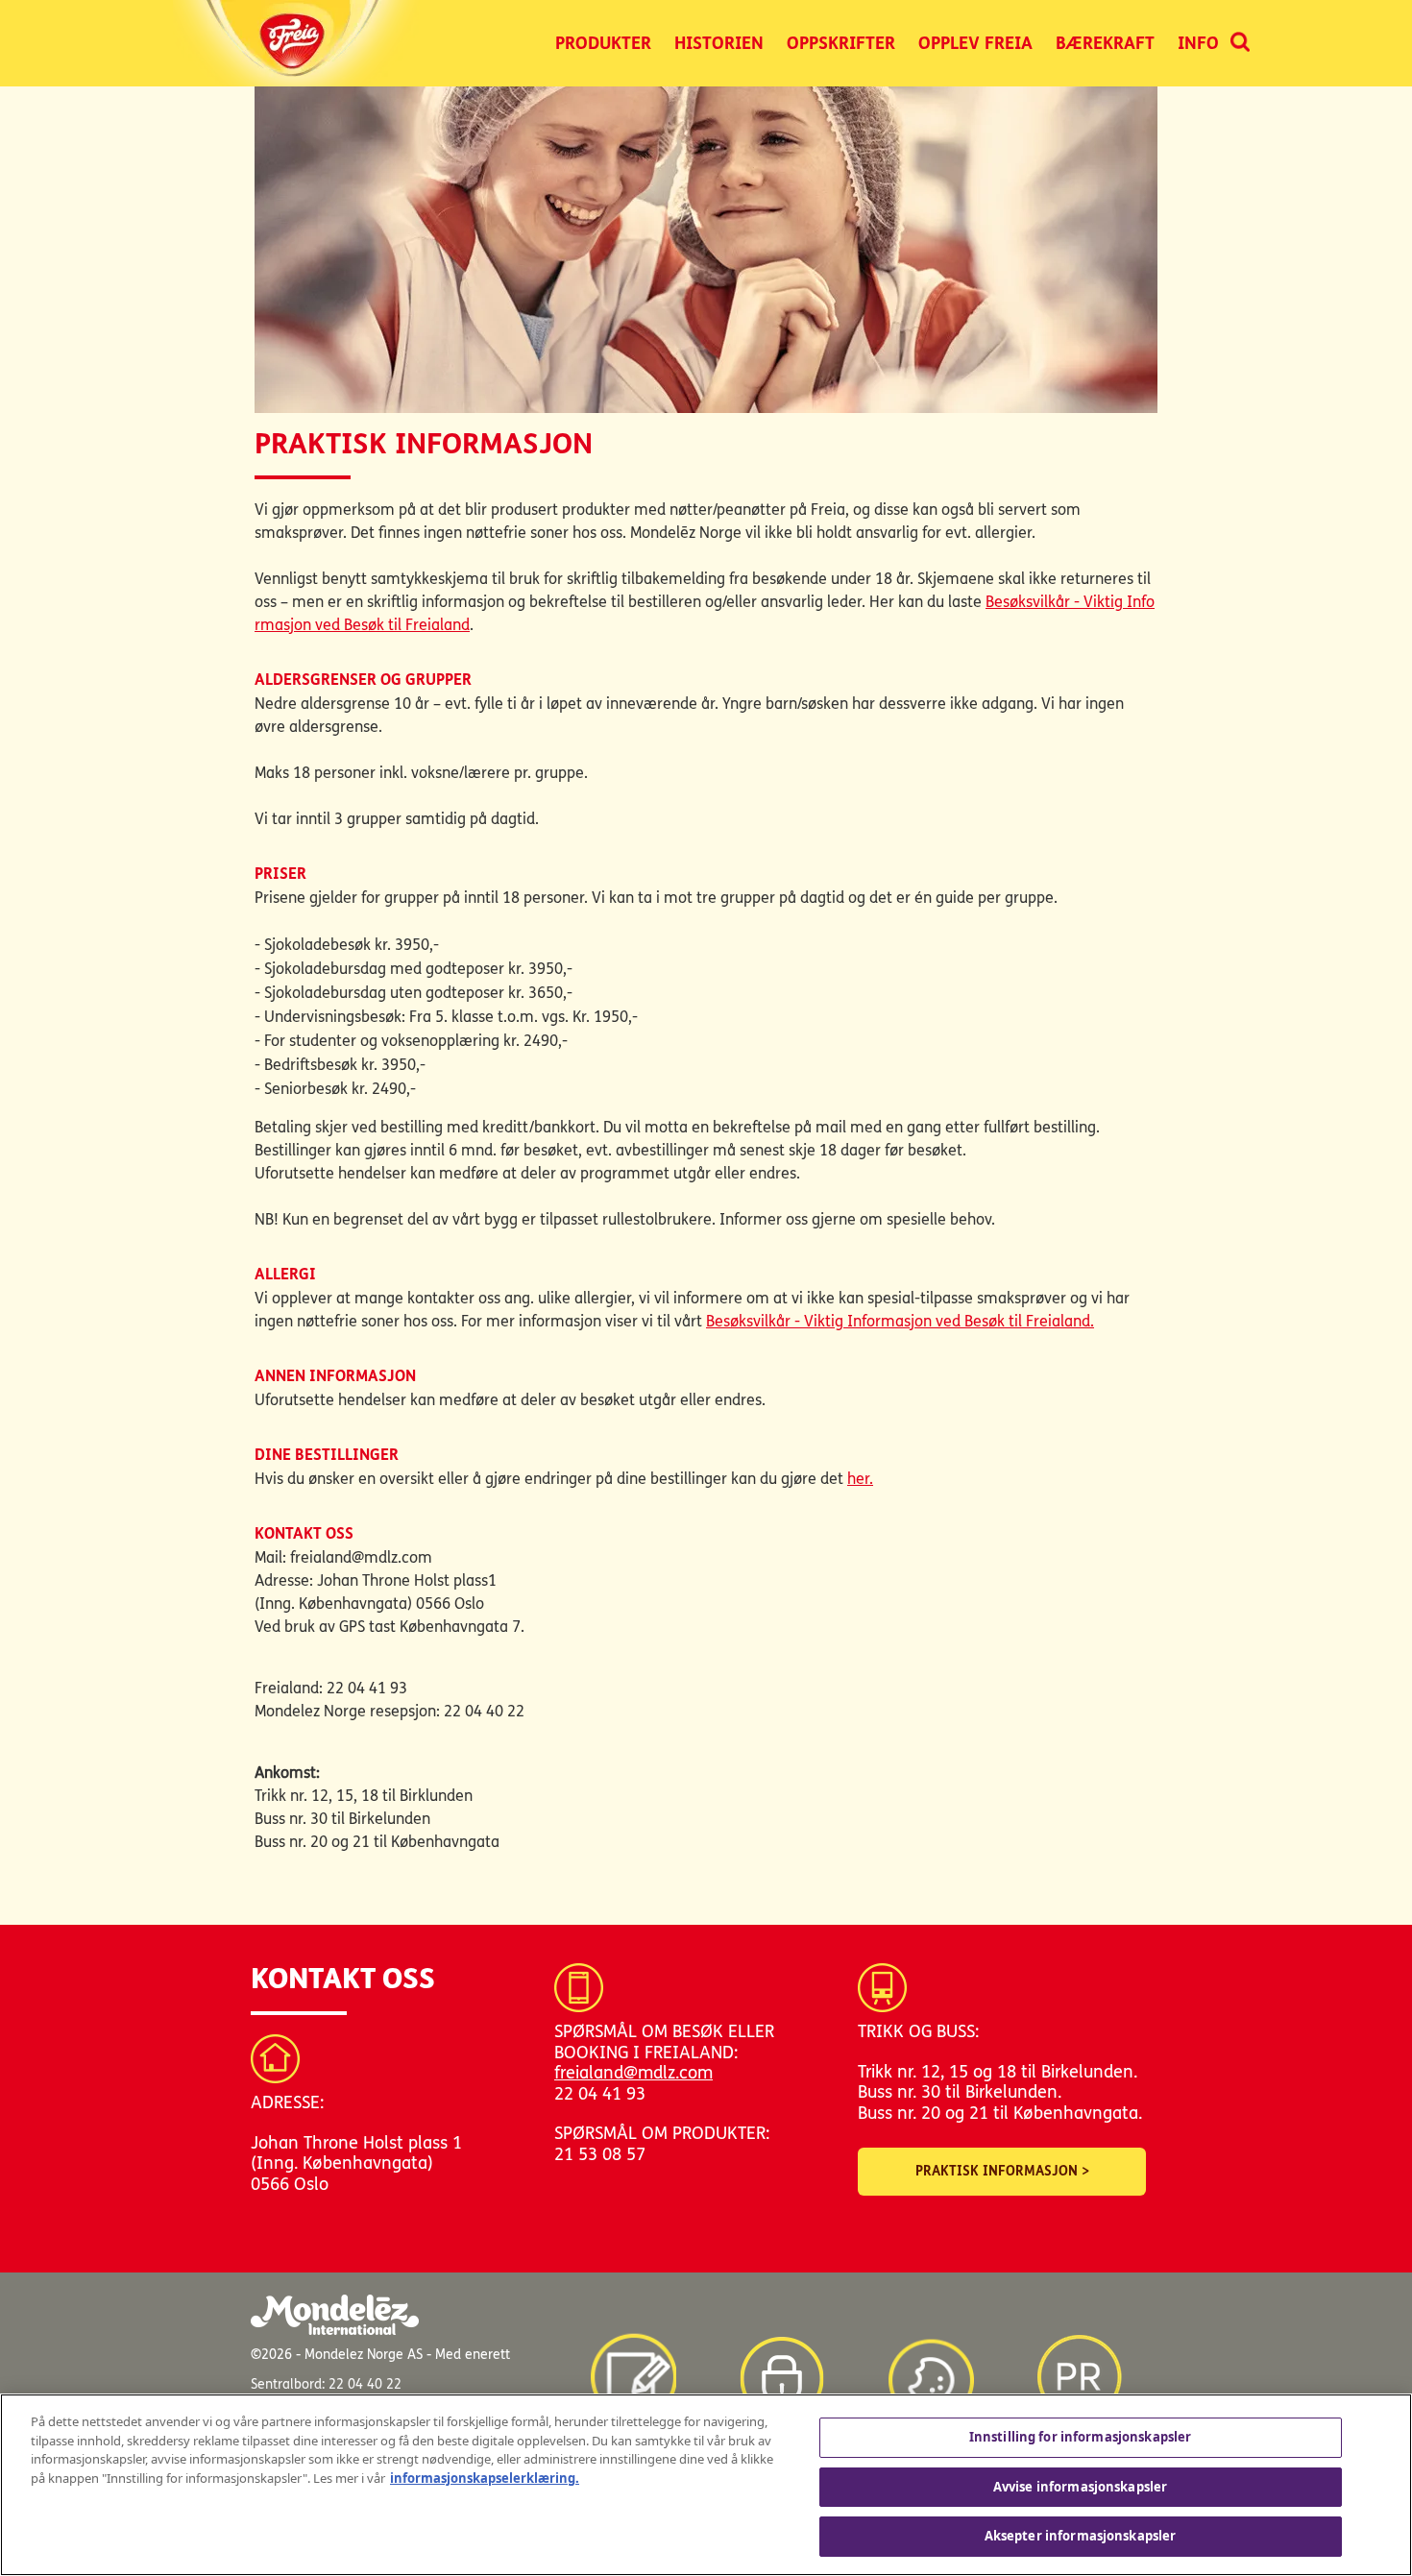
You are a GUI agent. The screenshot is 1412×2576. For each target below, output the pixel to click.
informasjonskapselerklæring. (485, 2478)
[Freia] (298, 43)
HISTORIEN (719, 43)
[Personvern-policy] (782, 2369)
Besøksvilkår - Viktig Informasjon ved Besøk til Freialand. (900, 1321)
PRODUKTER (603, 43)
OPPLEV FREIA (975, 43)
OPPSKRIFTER (841, 43)
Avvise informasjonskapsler (1080, 2487)
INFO (1198, 43)
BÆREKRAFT (1105, 43)
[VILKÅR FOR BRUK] (633, 2369)
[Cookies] (931, 2369)
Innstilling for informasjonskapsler (1081, 2437)
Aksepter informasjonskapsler (1081, 2536)
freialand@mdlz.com (633, 2073)
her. (860, 1479)
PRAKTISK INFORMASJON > (1002, 2171)
